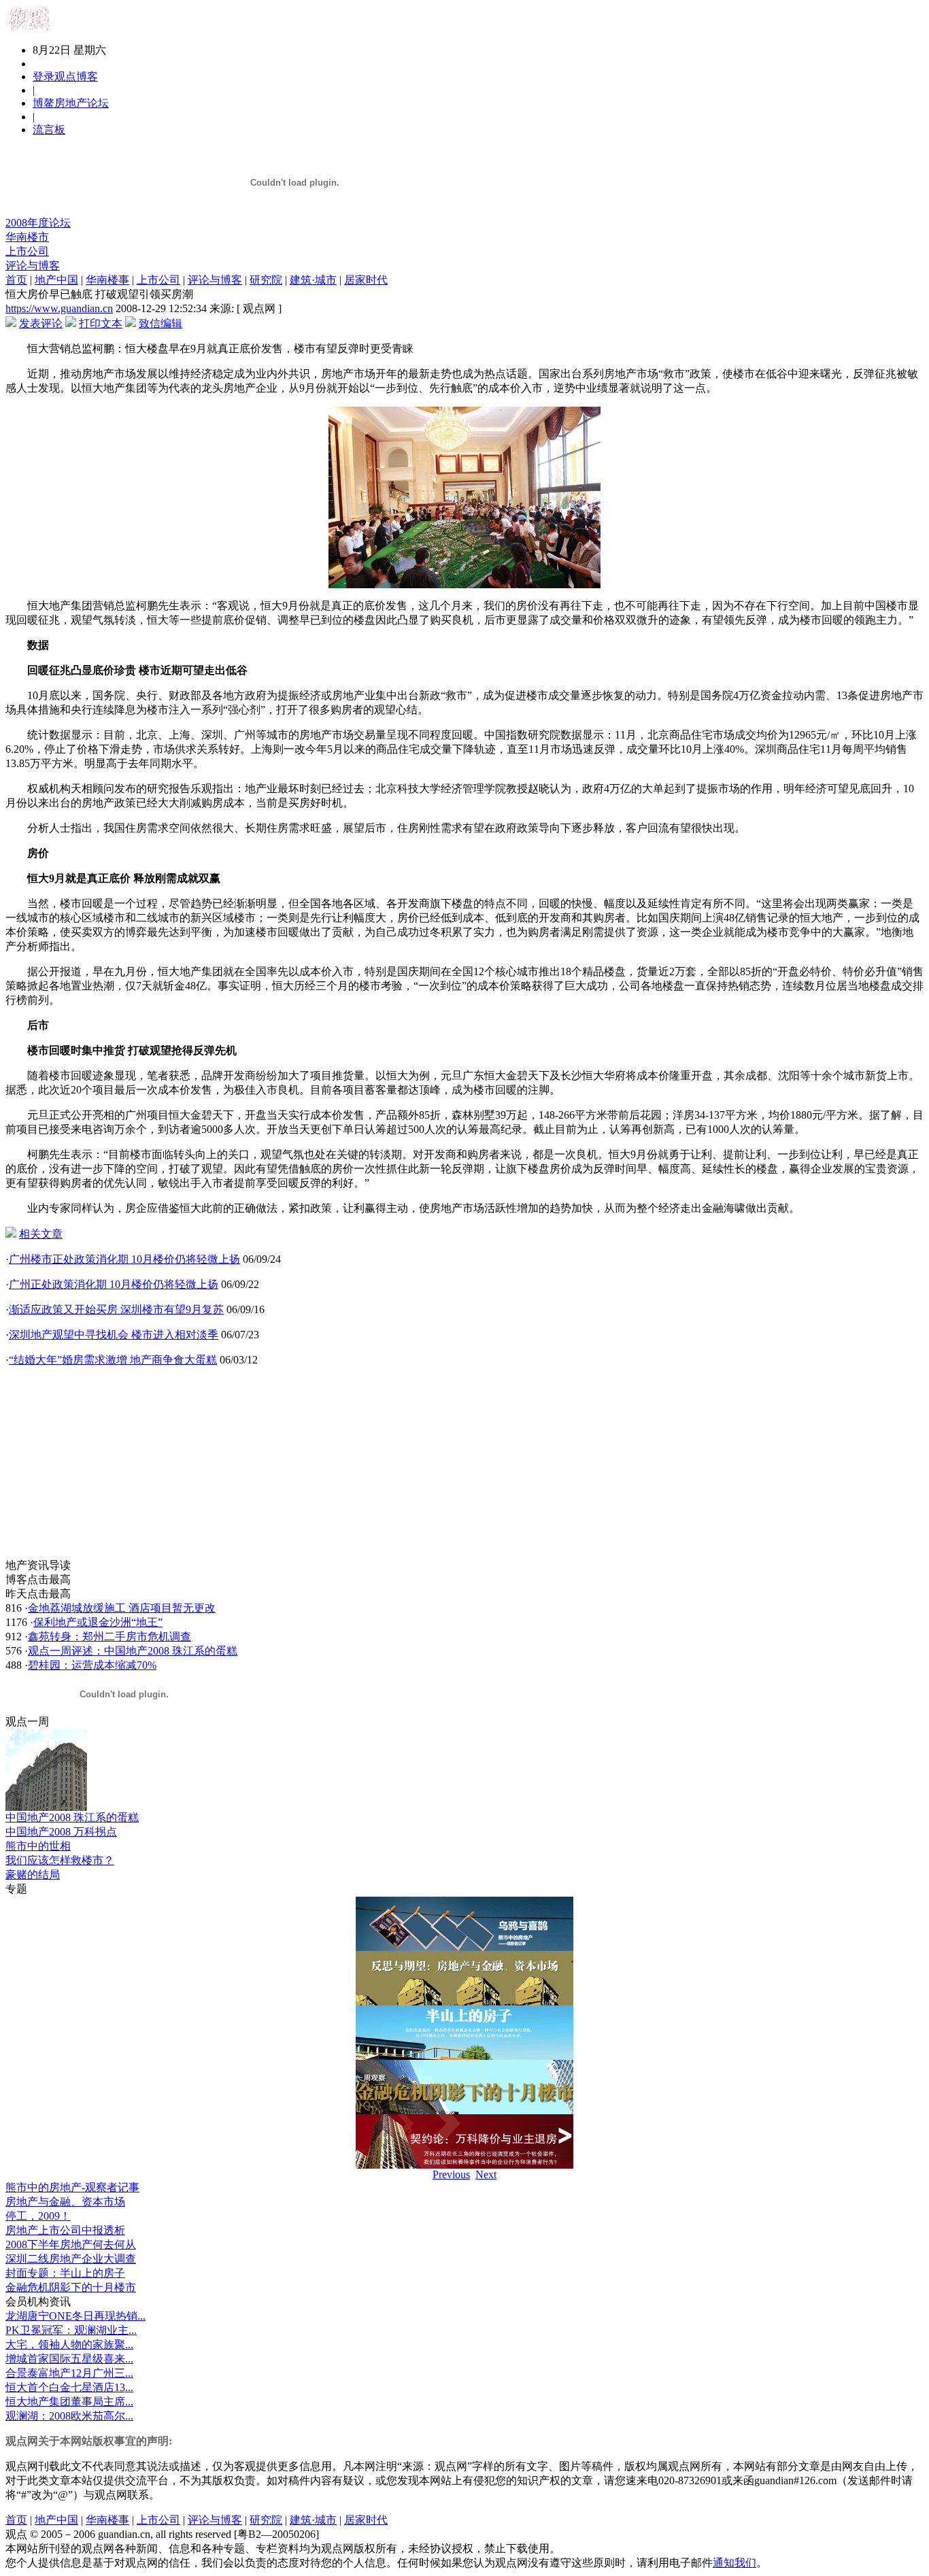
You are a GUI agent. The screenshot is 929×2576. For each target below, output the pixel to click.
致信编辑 (161, 323)
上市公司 (27, 251)
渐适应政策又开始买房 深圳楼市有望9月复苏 (116, 1309)
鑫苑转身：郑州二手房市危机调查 (109, 1637)
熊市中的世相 (38, 1846)
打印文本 (101, 323)
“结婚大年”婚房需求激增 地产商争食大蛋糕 (113, 1360)
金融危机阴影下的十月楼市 (71, 2287)
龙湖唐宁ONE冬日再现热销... (75, 2316)
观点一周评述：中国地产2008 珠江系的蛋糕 (133, 1651)
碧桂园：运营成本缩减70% (92, 1665)
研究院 (266, 280)
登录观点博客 (65, 77)
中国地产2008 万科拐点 (61, 1832)
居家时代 (366, 280)
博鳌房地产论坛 (71, 103)
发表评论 (41, 323)
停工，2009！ (38, 2216)
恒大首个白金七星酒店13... (69, 2387)
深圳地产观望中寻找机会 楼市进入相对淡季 (114, 1335)
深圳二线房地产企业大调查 (71, 2259)
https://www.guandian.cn (59, 308)
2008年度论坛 (38, 223)
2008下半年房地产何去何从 (71, 2244)
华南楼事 (107, 280)
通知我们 (734, 2563)
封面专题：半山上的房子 (65, 2273)
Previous (451, 2174)
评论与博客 (33, 266)
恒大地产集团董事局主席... (69, 2402)
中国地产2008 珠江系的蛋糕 (72, 1817)
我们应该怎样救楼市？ (60, 1860)
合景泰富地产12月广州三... (69, 2373)
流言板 (49, 130)
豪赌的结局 (33, 1875)
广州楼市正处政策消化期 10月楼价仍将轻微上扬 (124, 1259)
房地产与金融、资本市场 (65, 2202)
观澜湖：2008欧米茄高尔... (69, 2416)
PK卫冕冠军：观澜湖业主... (71, 2330)
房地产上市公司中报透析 (65, 2230)
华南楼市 (27, 237)
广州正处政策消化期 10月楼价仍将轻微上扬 (114, 1284)
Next (486, 2174)
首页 (16, 280)
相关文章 (41, 1234)
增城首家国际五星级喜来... (69, 2359)
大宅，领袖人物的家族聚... (69, 2344)
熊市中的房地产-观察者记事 (72, 2187)
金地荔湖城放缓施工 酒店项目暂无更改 (122, 1608)
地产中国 (56, 280)
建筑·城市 (313, 280)
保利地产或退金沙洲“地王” (98, 1622)
